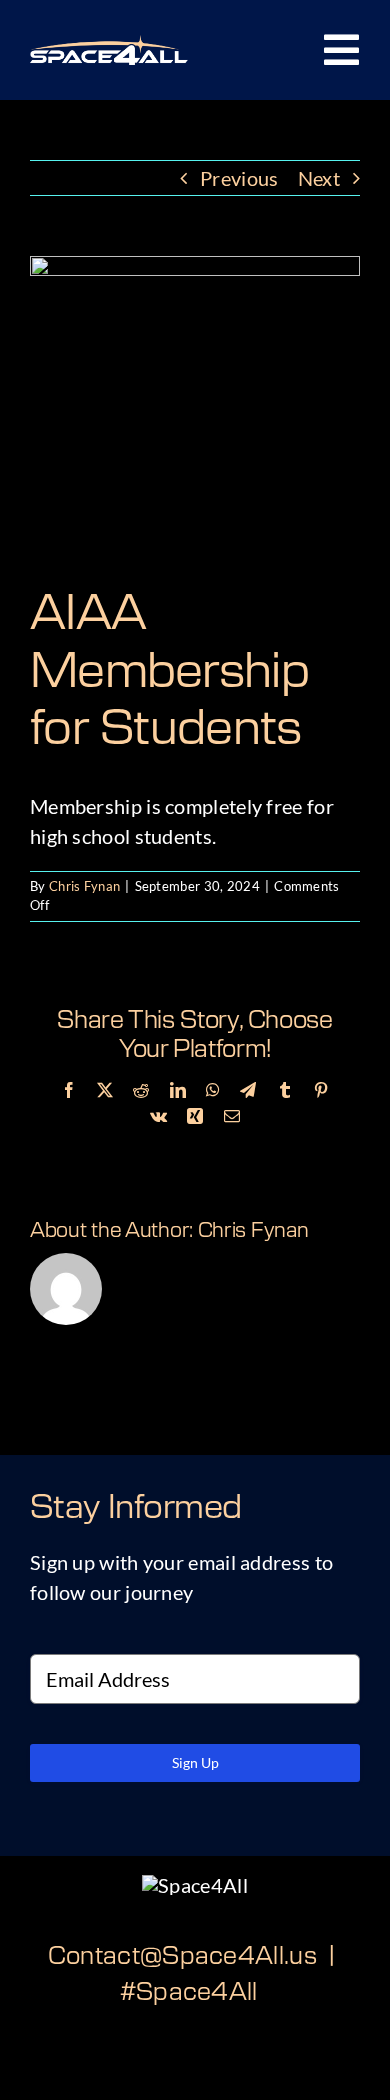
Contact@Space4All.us (182, 1957)
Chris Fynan (84, 886)
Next (319, 178)
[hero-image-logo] (109, 45)
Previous (239, 178)
